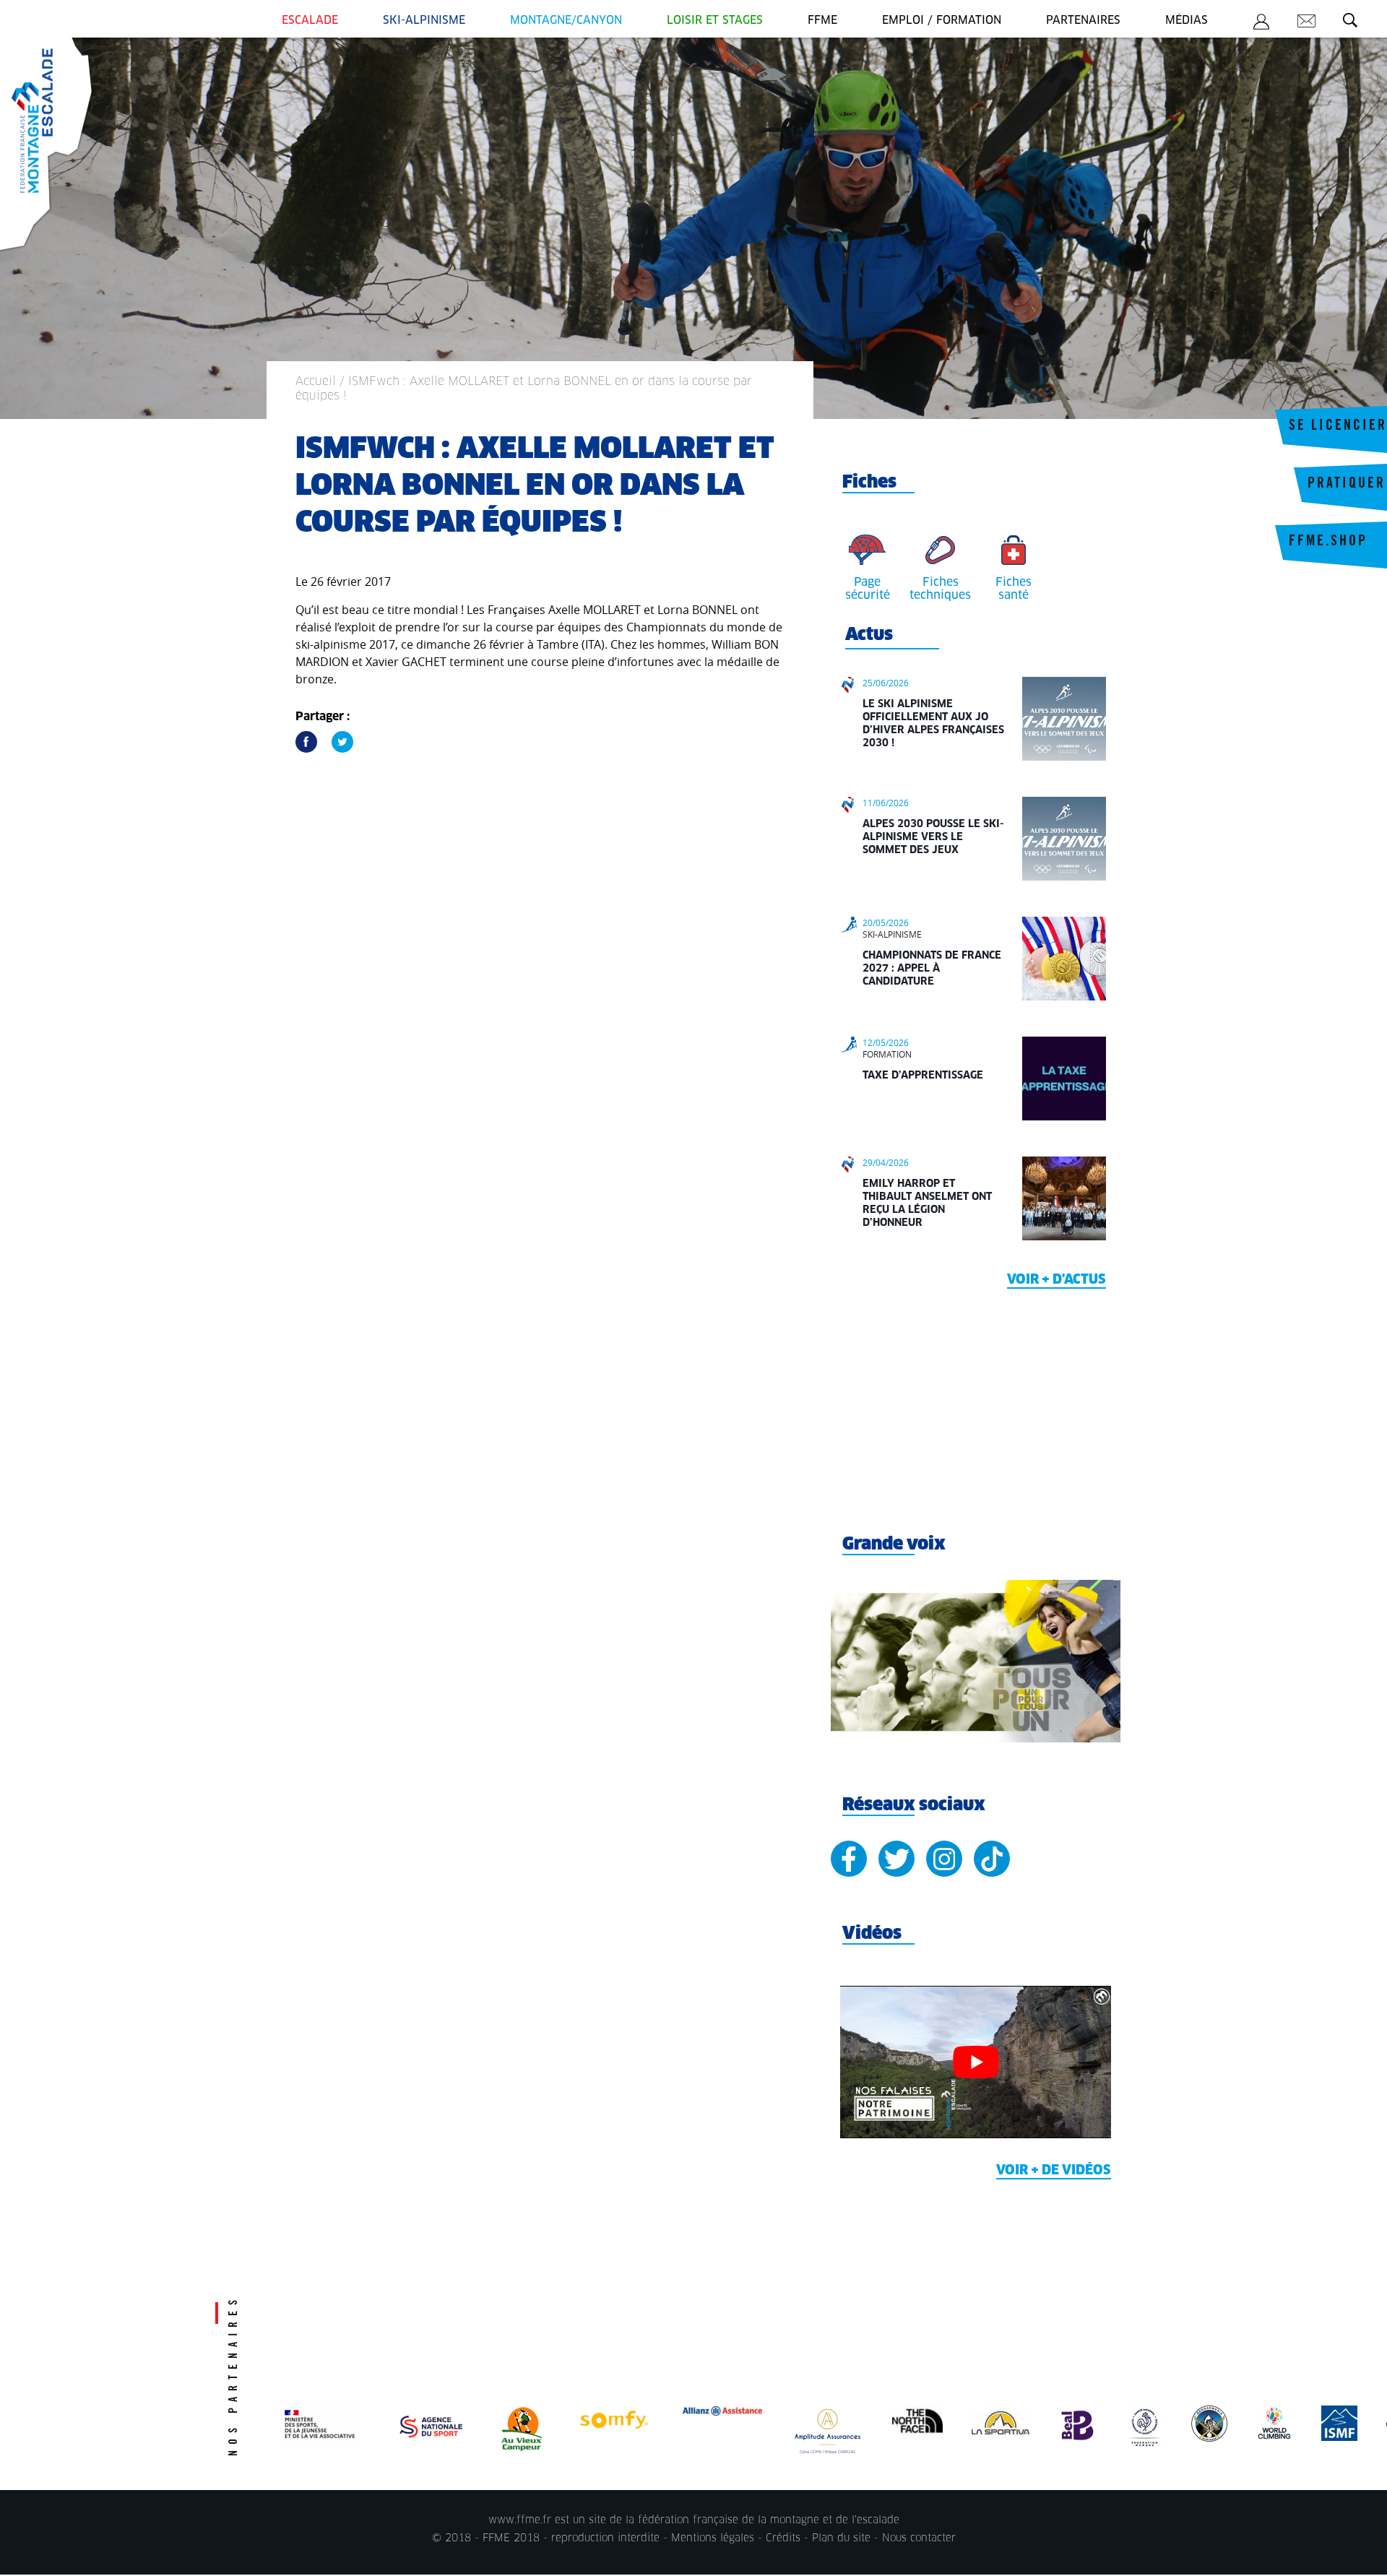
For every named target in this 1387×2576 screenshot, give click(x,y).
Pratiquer (1347, 485)
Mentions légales (713, 2538)
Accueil (316, 381)
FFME (822, 21)
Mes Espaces (1261, 24)
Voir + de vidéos (1054, 2171)
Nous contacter (919, 2538)
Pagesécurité (868, 589)
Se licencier (1338, 427)
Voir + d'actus (1057, 1280)
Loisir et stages (715, 21)
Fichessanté (1014, 589)
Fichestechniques (940, 589)
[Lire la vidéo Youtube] (976, 2062)
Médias (1187, 21)
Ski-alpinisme (424, 21)
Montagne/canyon (566, 21)
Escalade (310, 21)
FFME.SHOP (1328, 543)
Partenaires (1083, 21)
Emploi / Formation (942, 21)
